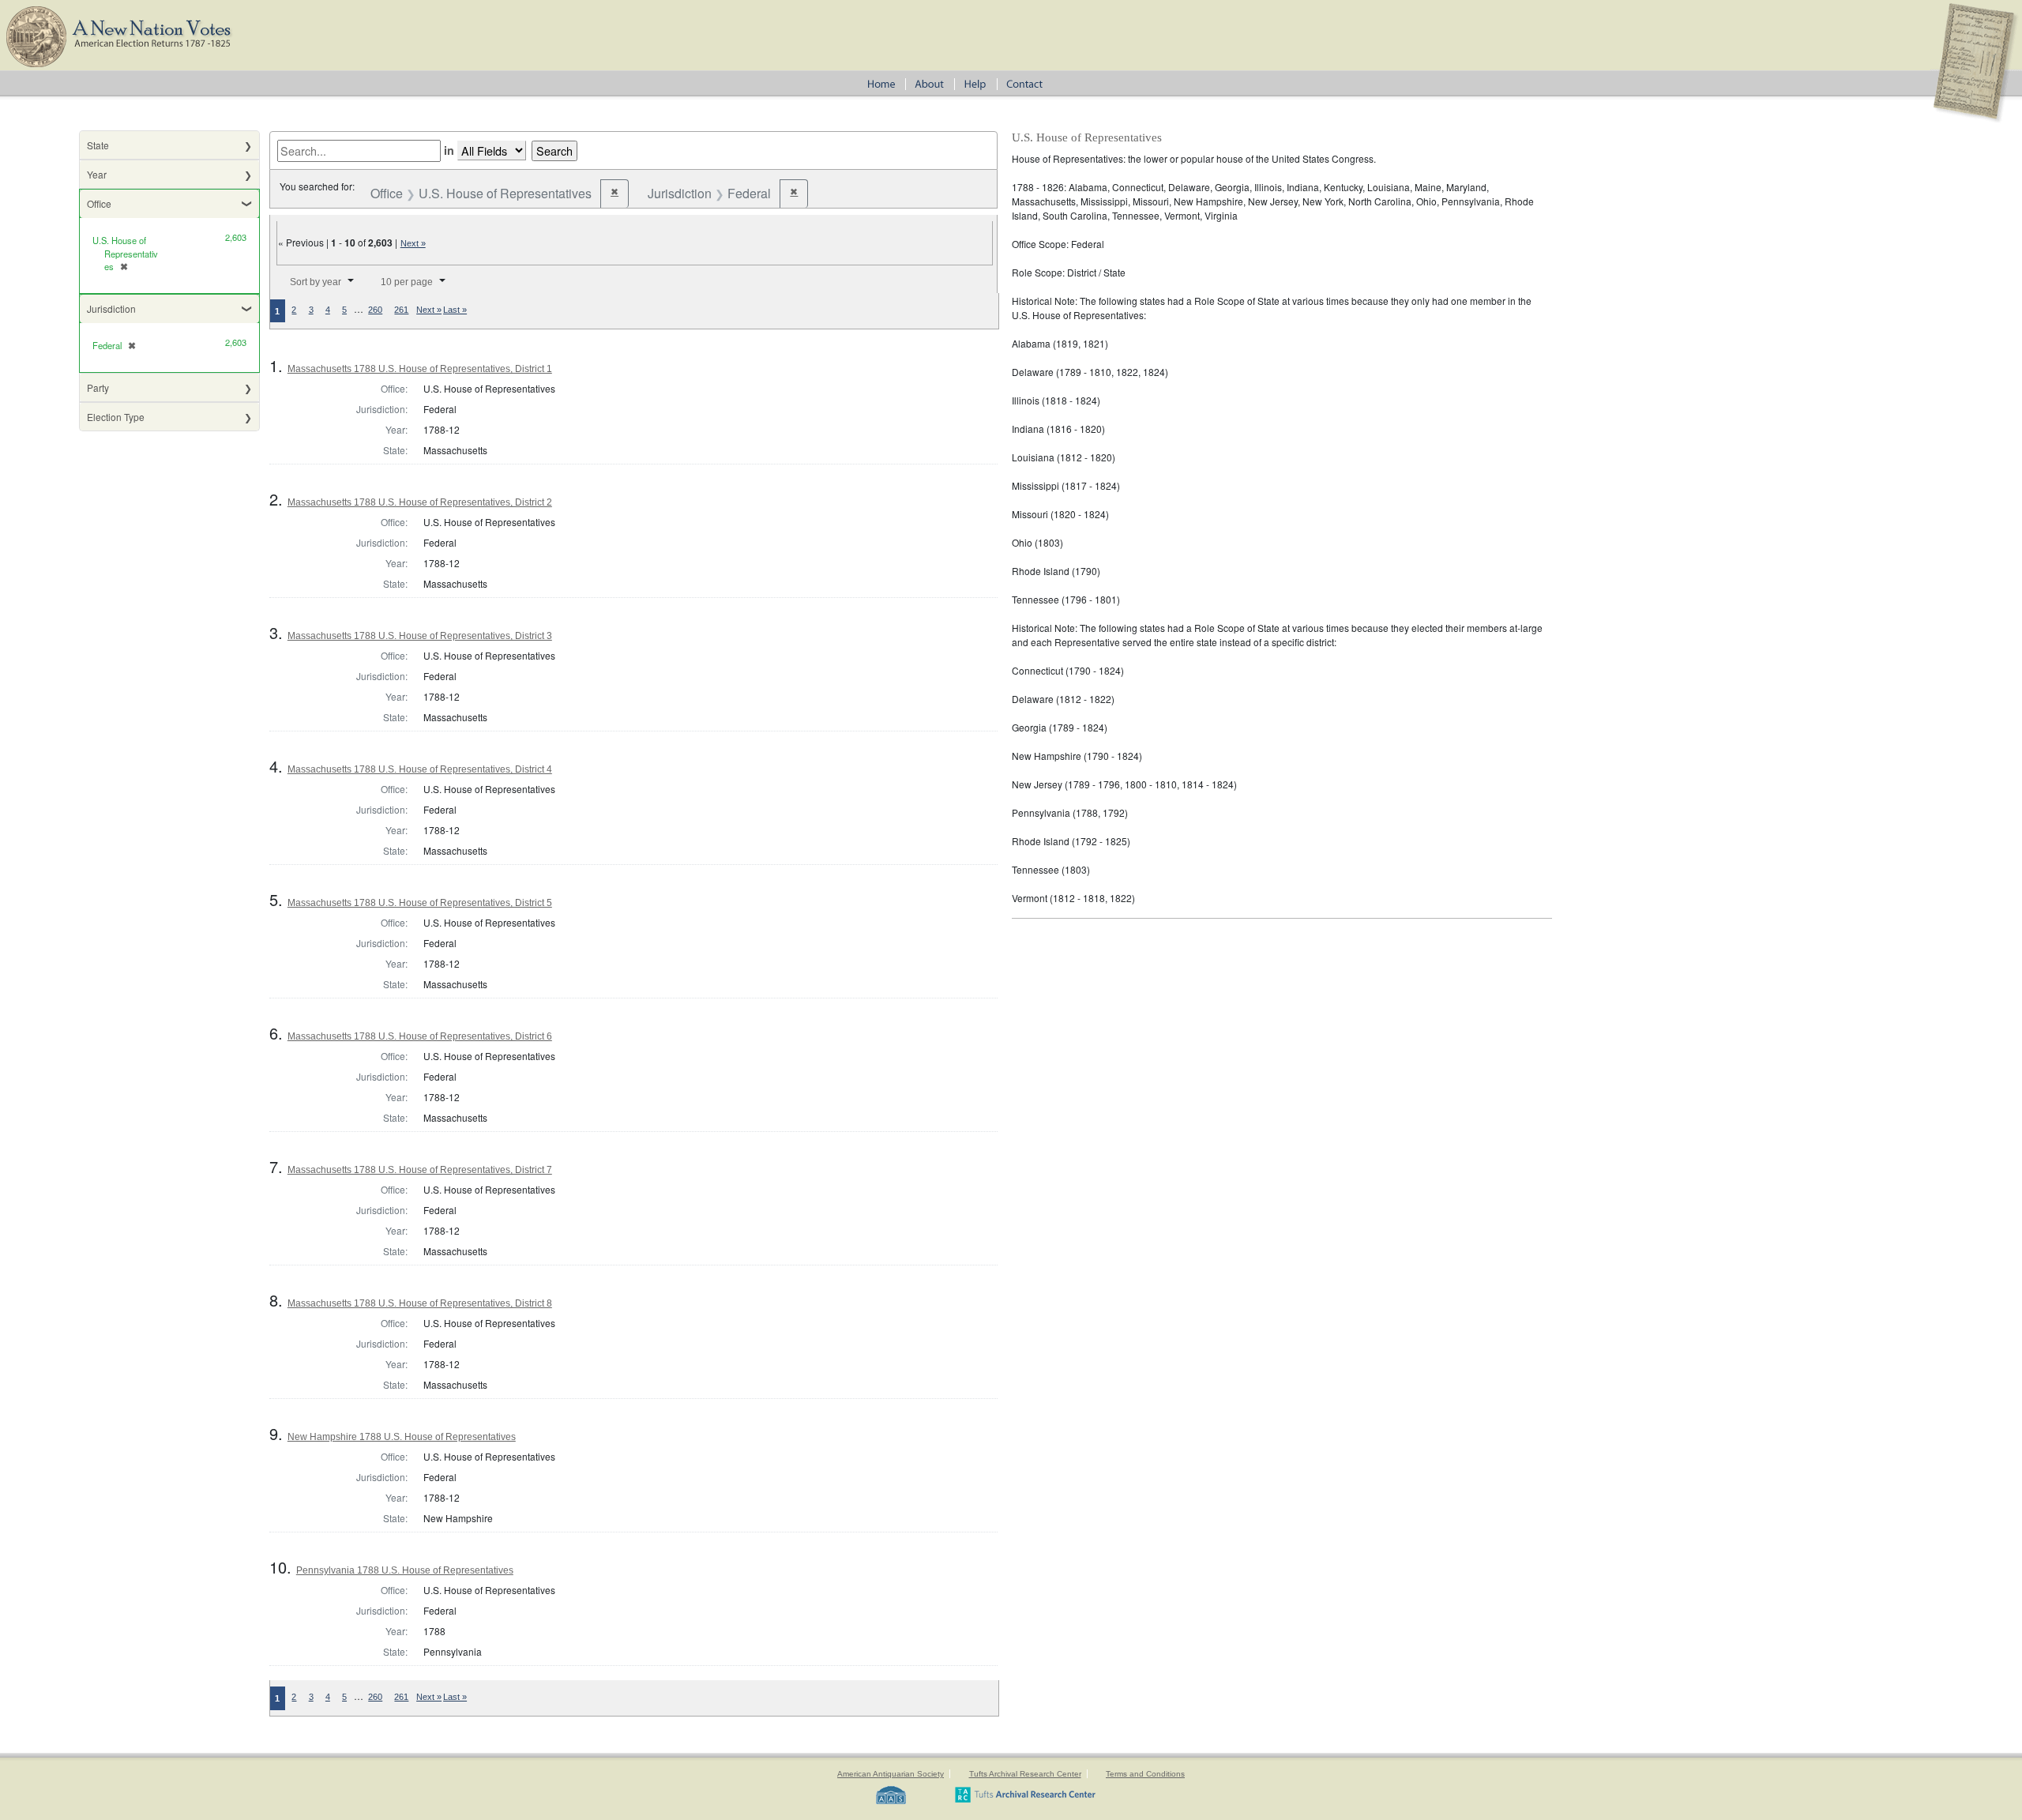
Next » (413, 243)
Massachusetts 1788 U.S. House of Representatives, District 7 (420, 1170)
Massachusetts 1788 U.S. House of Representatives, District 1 (420, 369)
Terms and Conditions (1145, 1774)
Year (97, 174)
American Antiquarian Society (891, 1774)
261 (401, 310)
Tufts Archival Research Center (1025, 1774)
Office (99, 203)
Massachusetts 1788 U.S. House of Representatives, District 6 (420, 1036)
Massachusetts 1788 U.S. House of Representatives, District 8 (420, 1303)
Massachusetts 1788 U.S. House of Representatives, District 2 (420, 502)
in (449, 150)
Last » (455, 310)
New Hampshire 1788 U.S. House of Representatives (402, 1437)
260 (375, 310)
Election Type (116, 417)
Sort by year (316, 282)
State (98, 145)
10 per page (407, 282)
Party (98, 387)
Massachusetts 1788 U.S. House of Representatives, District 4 (420, 769)
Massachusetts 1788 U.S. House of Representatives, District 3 (420, 636)
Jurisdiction (111, 308)
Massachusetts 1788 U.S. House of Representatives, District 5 (420, 903)
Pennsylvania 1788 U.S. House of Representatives (405, 1570)
